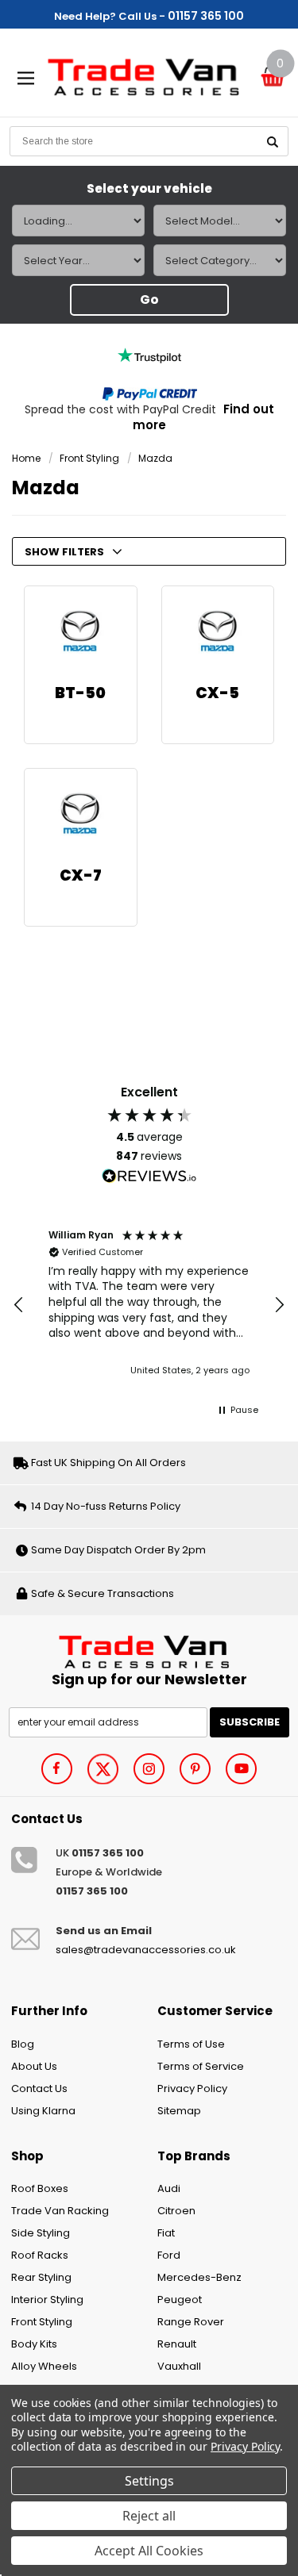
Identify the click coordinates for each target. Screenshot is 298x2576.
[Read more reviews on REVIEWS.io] (149, 1177)
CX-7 (81, 875)
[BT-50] (80, 632)
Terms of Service (201, 2066)
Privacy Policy (192, 2088)
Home (26, 458)
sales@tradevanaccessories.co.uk (146, 1950)
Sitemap (179, 2111)
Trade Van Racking (60, 2211)
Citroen (176, 2211)
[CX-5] (218, 632)
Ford (169, 2255)
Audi (169, 2188)
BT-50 (80, 693)
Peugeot (180, 2300)
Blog (23, 2044)
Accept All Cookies (149, 2551)
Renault (177, 2344)
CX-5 (217, 693)
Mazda (155, 458)
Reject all (149, 2516)
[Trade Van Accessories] (149, 1651)
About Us (34, 2066)
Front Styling (89, 458)
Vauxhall (179, 2366)
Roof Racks (40, 2255)
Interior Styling (47, 2300)
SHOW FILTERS (64, 552)
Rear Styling (41, 2277)
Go (149, 299)
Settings (149, 2481)
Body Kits (34, 2344)
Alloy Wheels (44, 2366)
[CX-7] (80, 814)
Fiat (166, 2233)
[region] (149, 1305)
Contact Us (39, 2088)
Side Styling (41, 2233)
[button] (19, 1305)
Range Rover (191, 2322)
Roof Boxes (40, 2188)
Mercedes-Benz (199, 2277)
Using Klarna (43, 2111)
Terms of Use (191, 2044)
